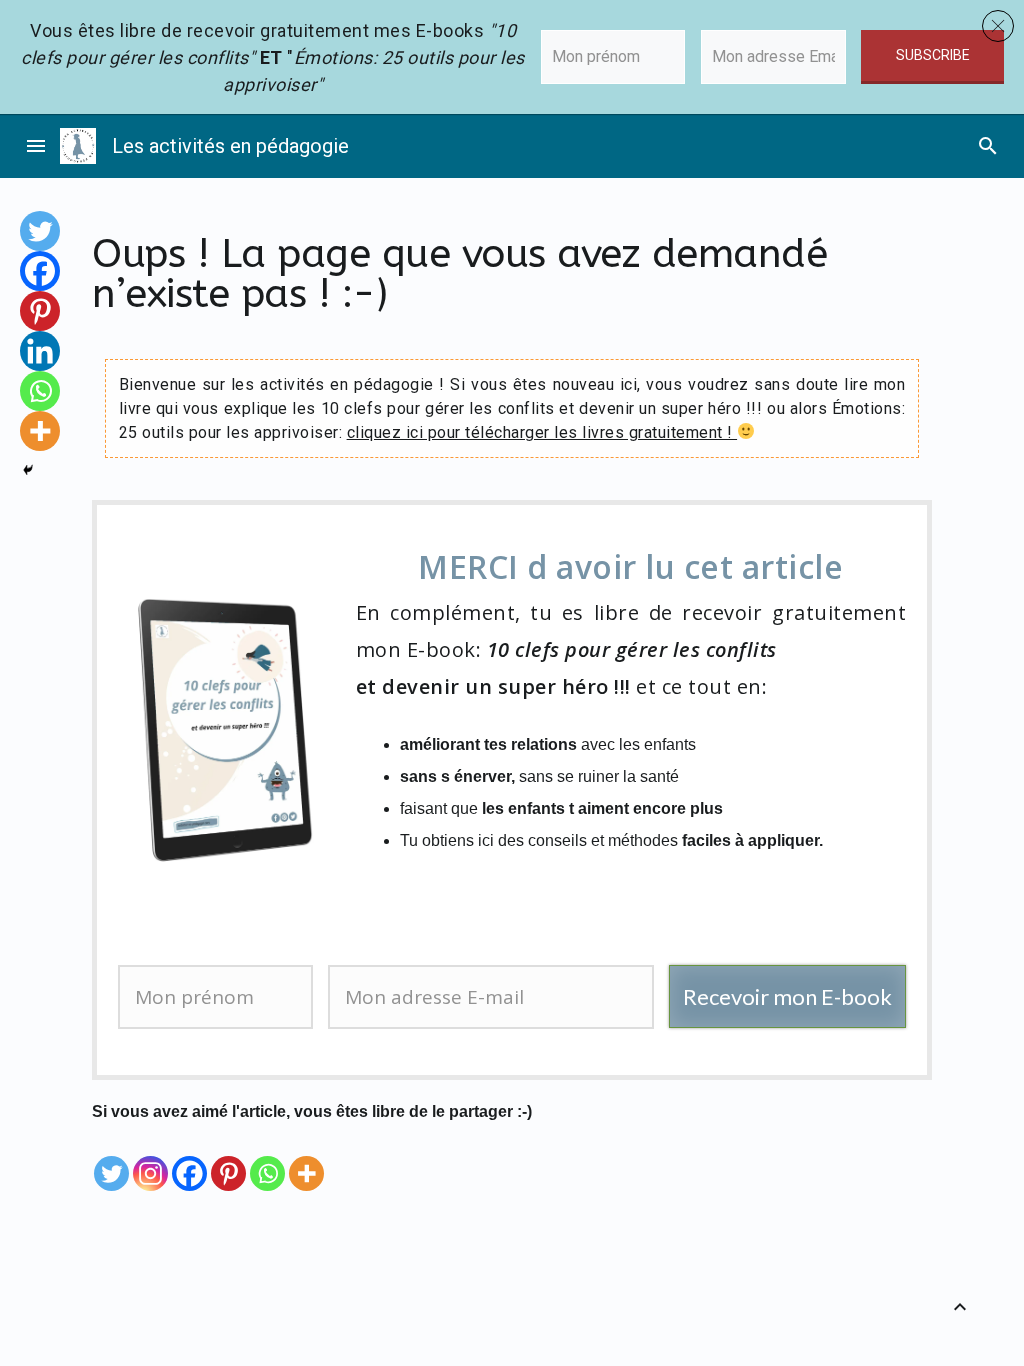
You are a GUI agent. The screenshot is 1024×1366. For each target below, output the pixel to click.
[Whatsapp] (267, 1159)
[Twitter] (111, 1159)
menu (36, 146)
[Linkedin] (40, 351)
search (988, 146)
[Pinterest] (228, 1159)
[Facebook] (189, 1159)
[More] (306, 1159)
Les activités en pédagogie (230, 146)
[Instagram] (150, 1159)
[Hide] (28, 470)
